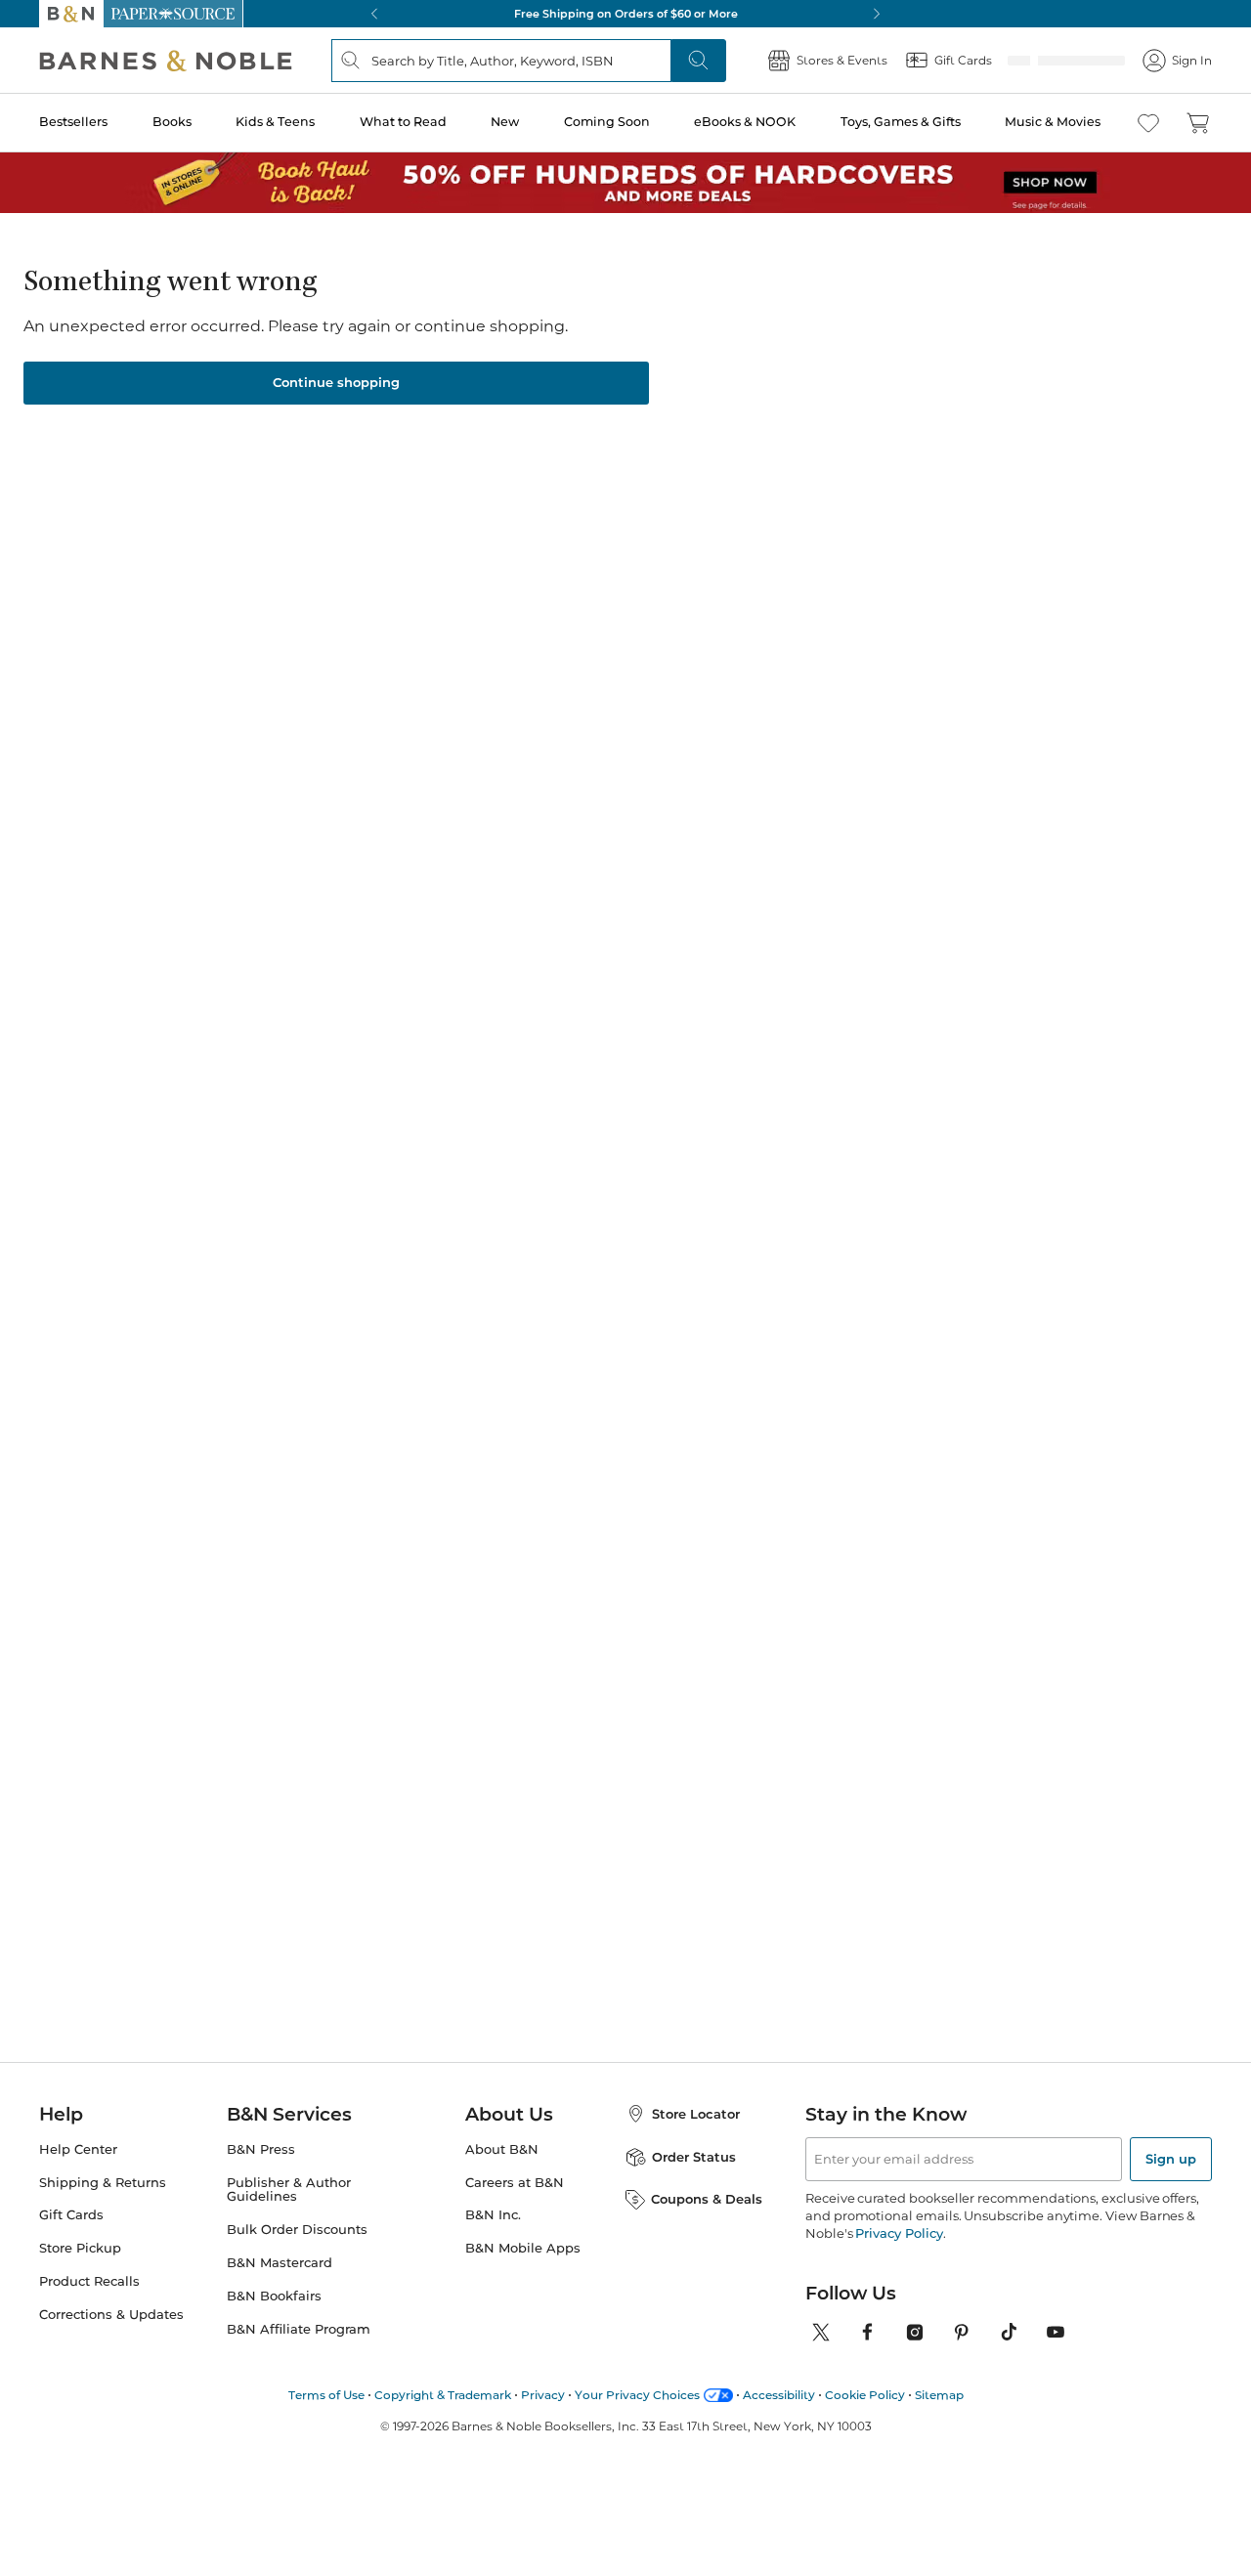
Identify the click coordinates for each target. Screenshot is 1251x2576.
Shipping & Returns (103, 2177)
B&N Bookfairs (274, 2290)
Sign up (1171, 2153)
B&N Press (261, 2144)
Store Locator (696, 2108)
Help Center (78, 2144)
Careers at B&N (515, 2177)
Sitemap (939, 2389)
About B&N (502, 2144)
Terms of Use (326, 2389)
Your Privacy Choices (637, 2389)
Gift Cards (71, 2209)
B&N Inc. (493, 2209)
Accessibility (779, 2389)
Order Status (694, 2151)
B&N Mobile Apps (523, 2242)
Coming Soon (607, 122)
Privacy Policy (899, 2227)
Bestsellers (73, 122)
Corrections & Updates (111, 2309)
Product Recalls (89, 2275)
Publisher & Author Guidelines (289, 2184)
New (505, 122)
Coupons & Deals (707, 2193)
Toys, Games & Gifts (901, 122)
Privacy (543, 2389)
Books (172, 122)
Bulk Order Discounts (297, 2224)
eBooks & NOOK (745, 122)
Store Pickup (80, 2242)
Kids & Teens (275, 122)
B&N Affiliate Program (299, 2323)
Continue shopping (336, 376)
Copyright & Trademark (443, 2389)
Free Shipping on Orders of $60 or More (626, 14)
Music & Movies (1053, 122)
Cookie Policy (865, 2389)
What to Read (403, 122)
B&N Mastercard (280, 2257)
